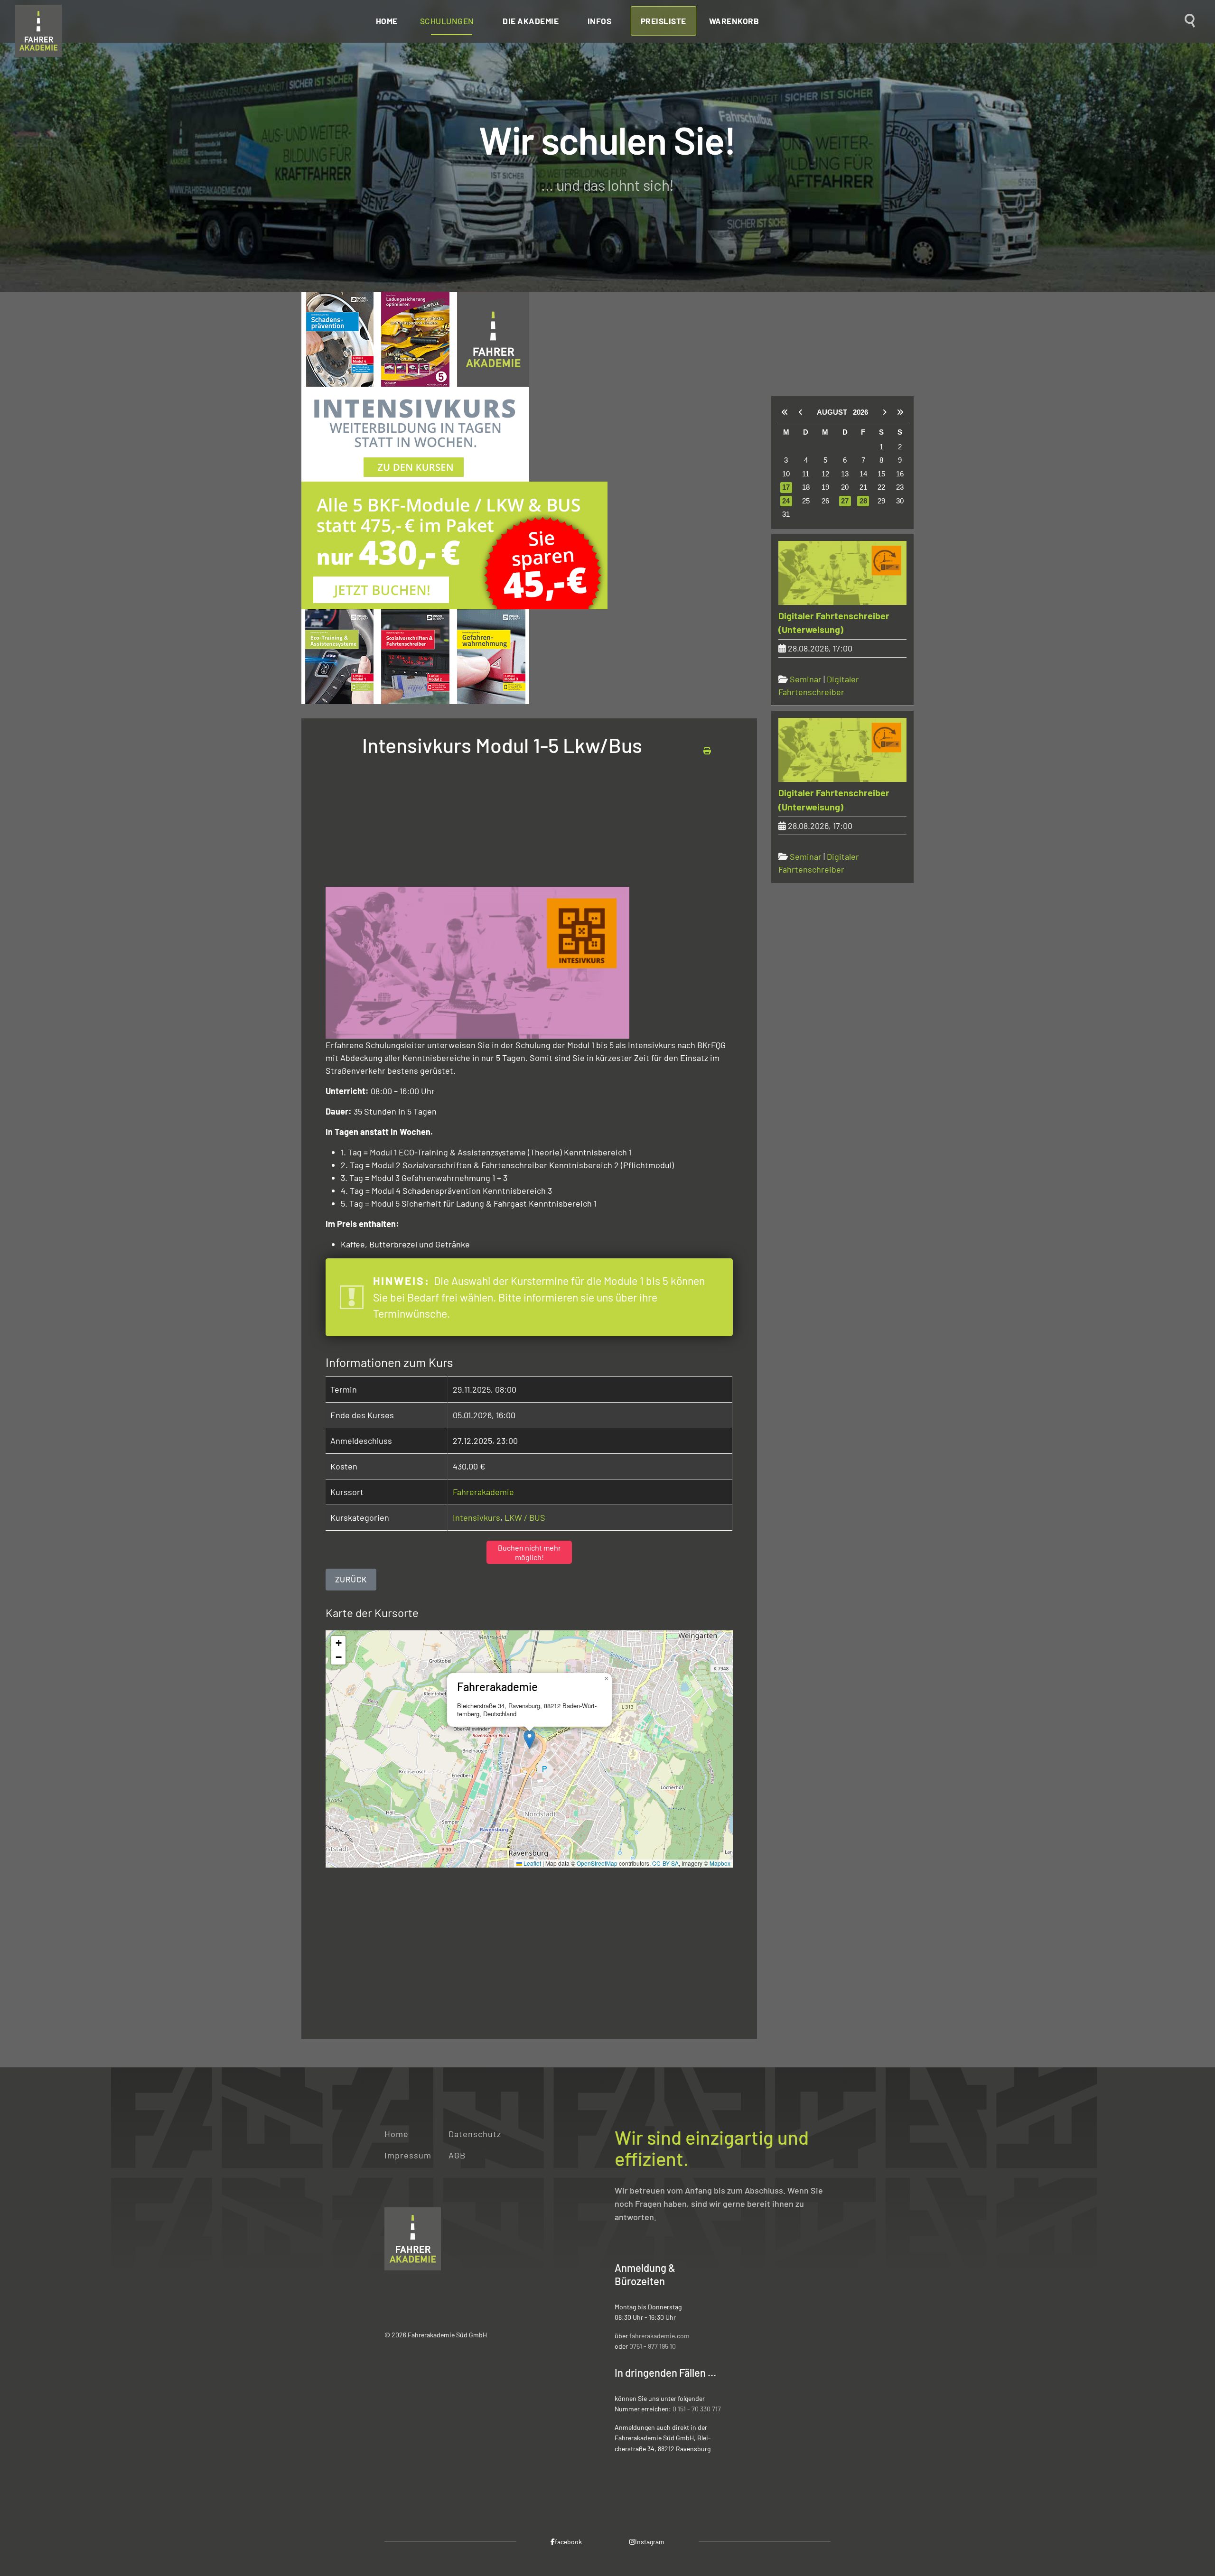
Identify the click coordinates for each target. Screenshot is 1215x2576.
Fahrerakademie (483, 1492)
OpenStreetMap (597, 1863)
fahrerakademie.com (659, 2336)
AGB (457, 2155)
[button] (529, 1739)
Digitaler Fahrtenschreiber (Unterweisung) (834, 623)
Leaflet (532, 1863)
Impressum (408, 2155)
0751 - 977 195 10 (653, 2346)
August (835, 412)
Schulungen (447, 21)
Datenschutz (475, 2134)
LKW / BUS (525, 1517)
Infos (600, 21)
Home (387, 21)
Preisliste (664, 21)
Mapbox (720, 1863)
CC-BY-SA (665, 1863)
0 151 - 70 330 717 (697, 2409)
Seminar (806, 679)
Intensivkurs (477, 1517)
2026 (860, 412)
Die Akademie (531, 21)
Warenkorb (734, 21)
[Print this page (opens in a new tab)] (707, 750)
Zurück (351, 1579)
